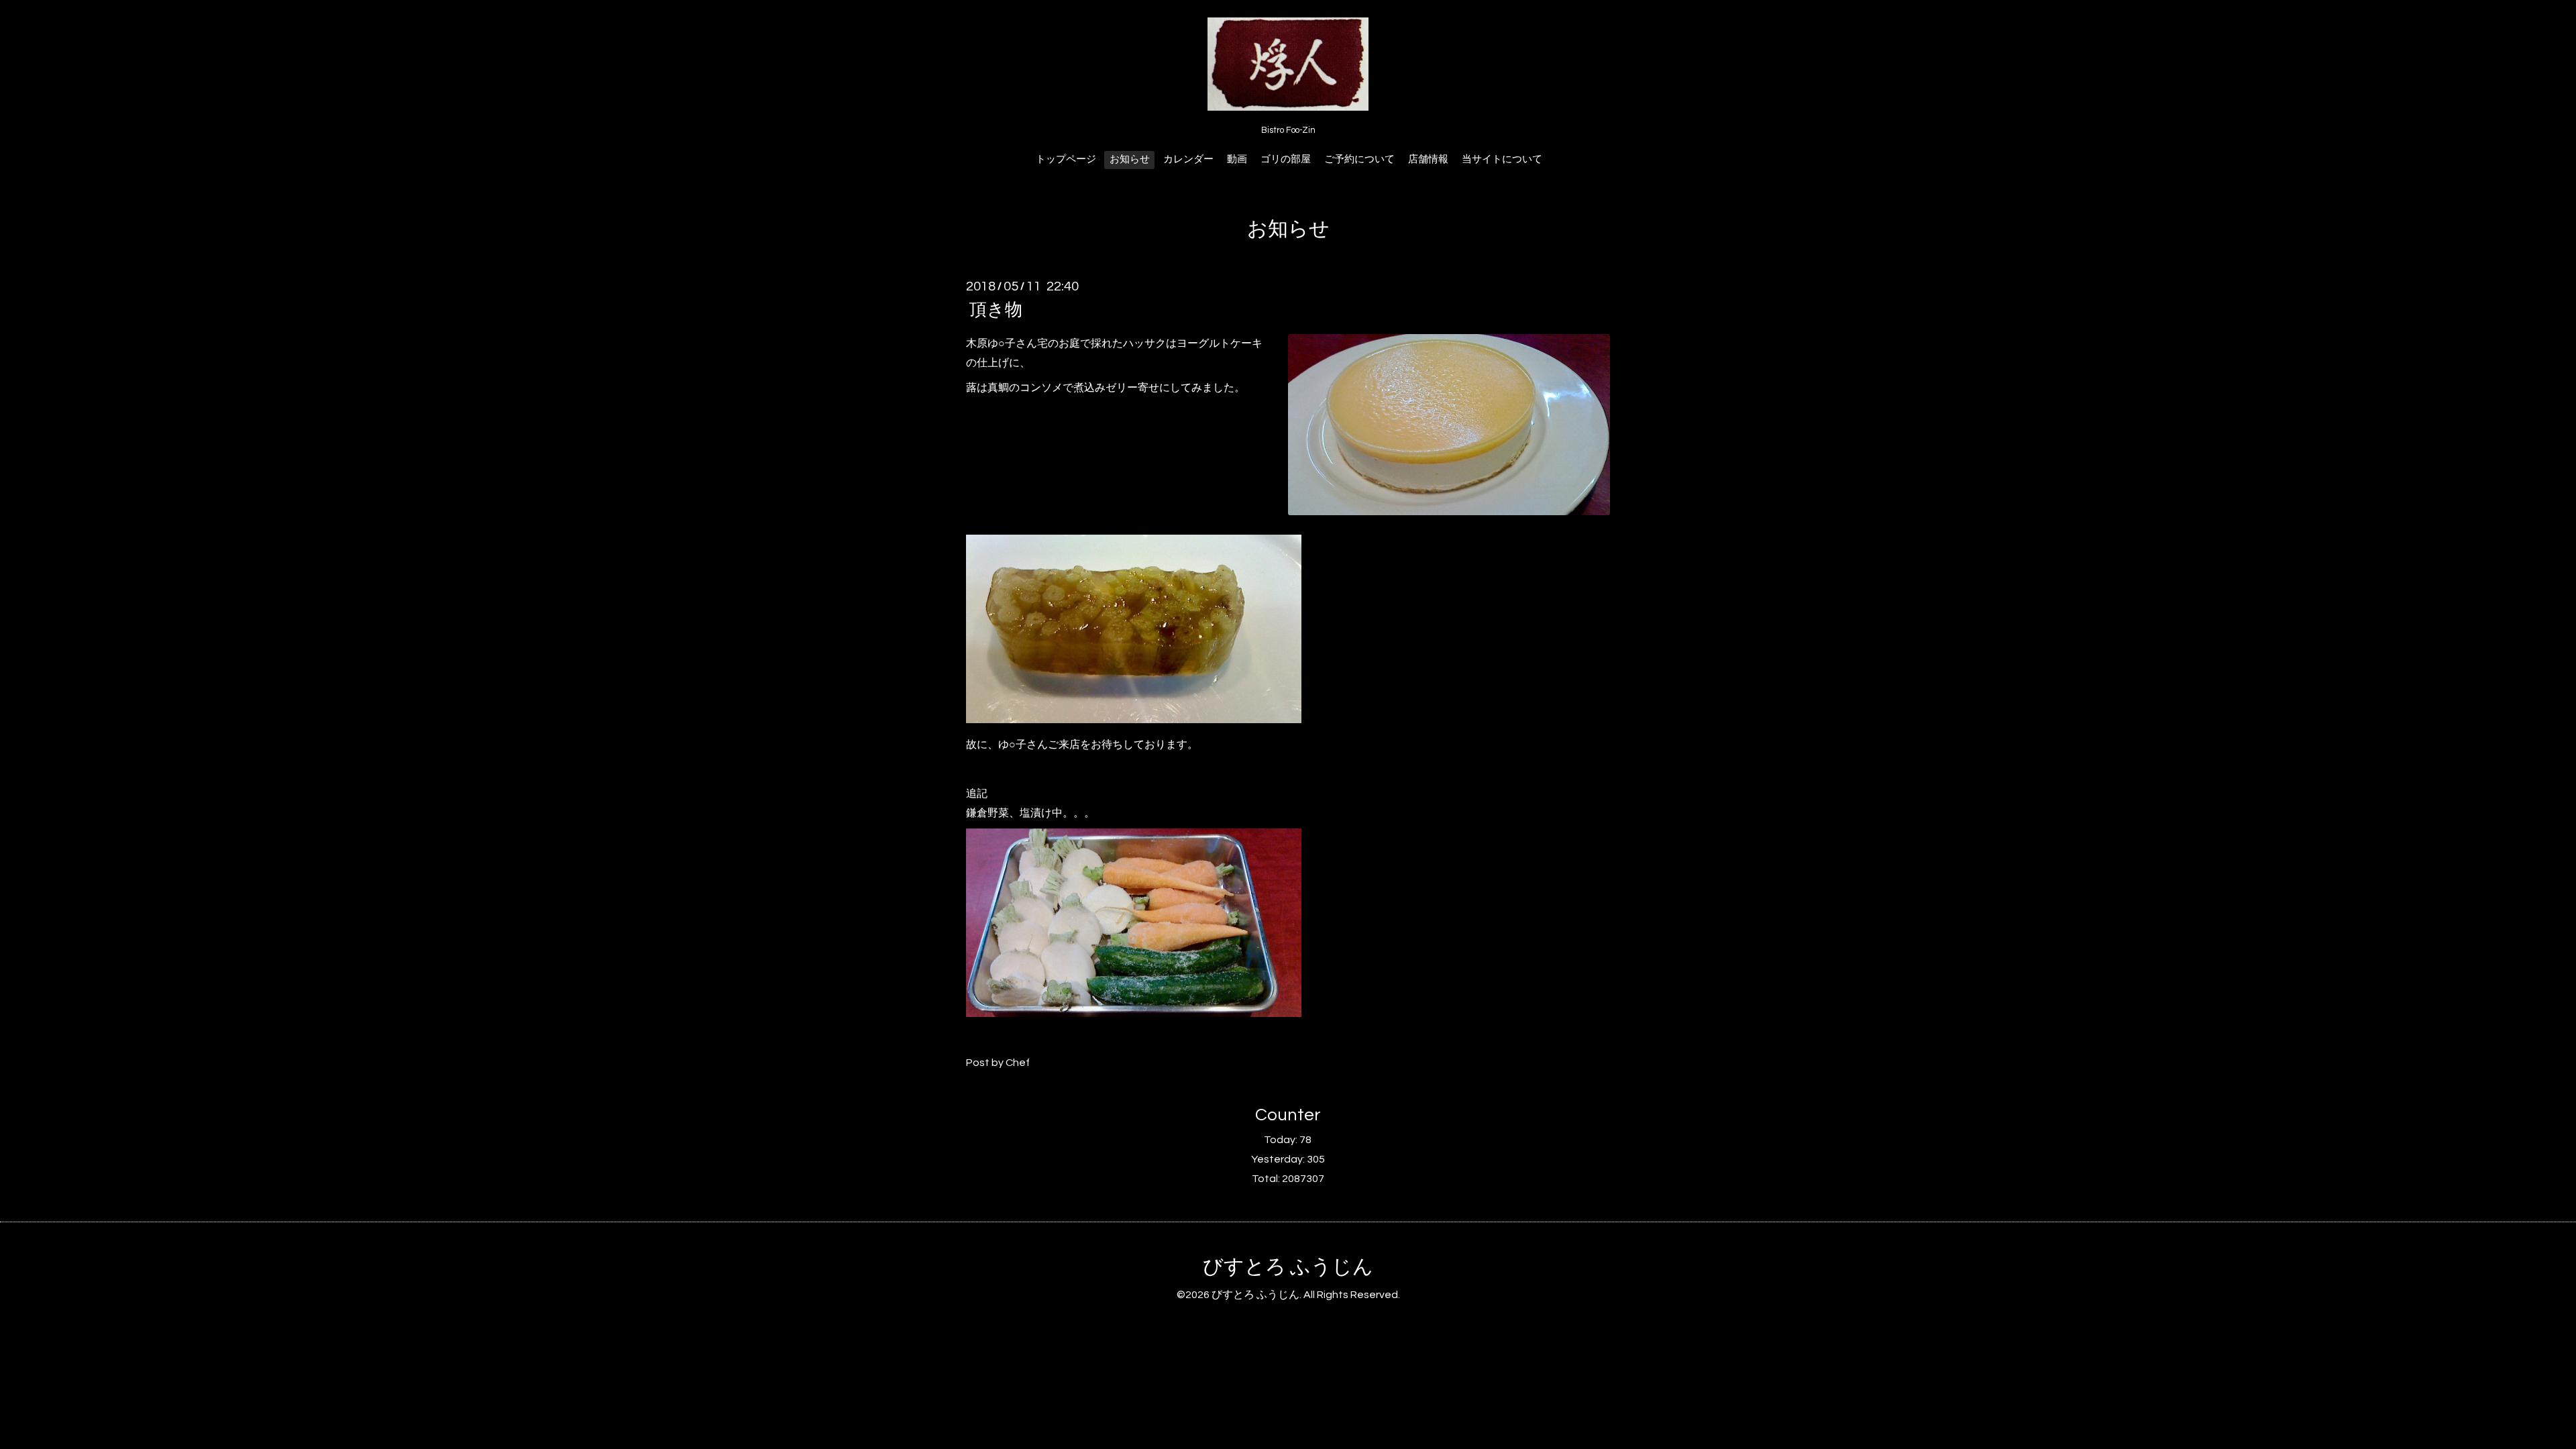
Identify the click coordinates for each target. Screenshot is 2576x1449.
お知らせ (1130, 159)
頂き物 (996, 310)
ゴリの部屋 (1286, 159)
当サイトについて (1502, 159)
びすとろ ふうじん (1288, 1267)
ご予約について (1359, 159)
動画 (1237, 159)
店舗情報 (1428, 159)
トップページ (1066, 159)
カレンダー (1188, 159)
